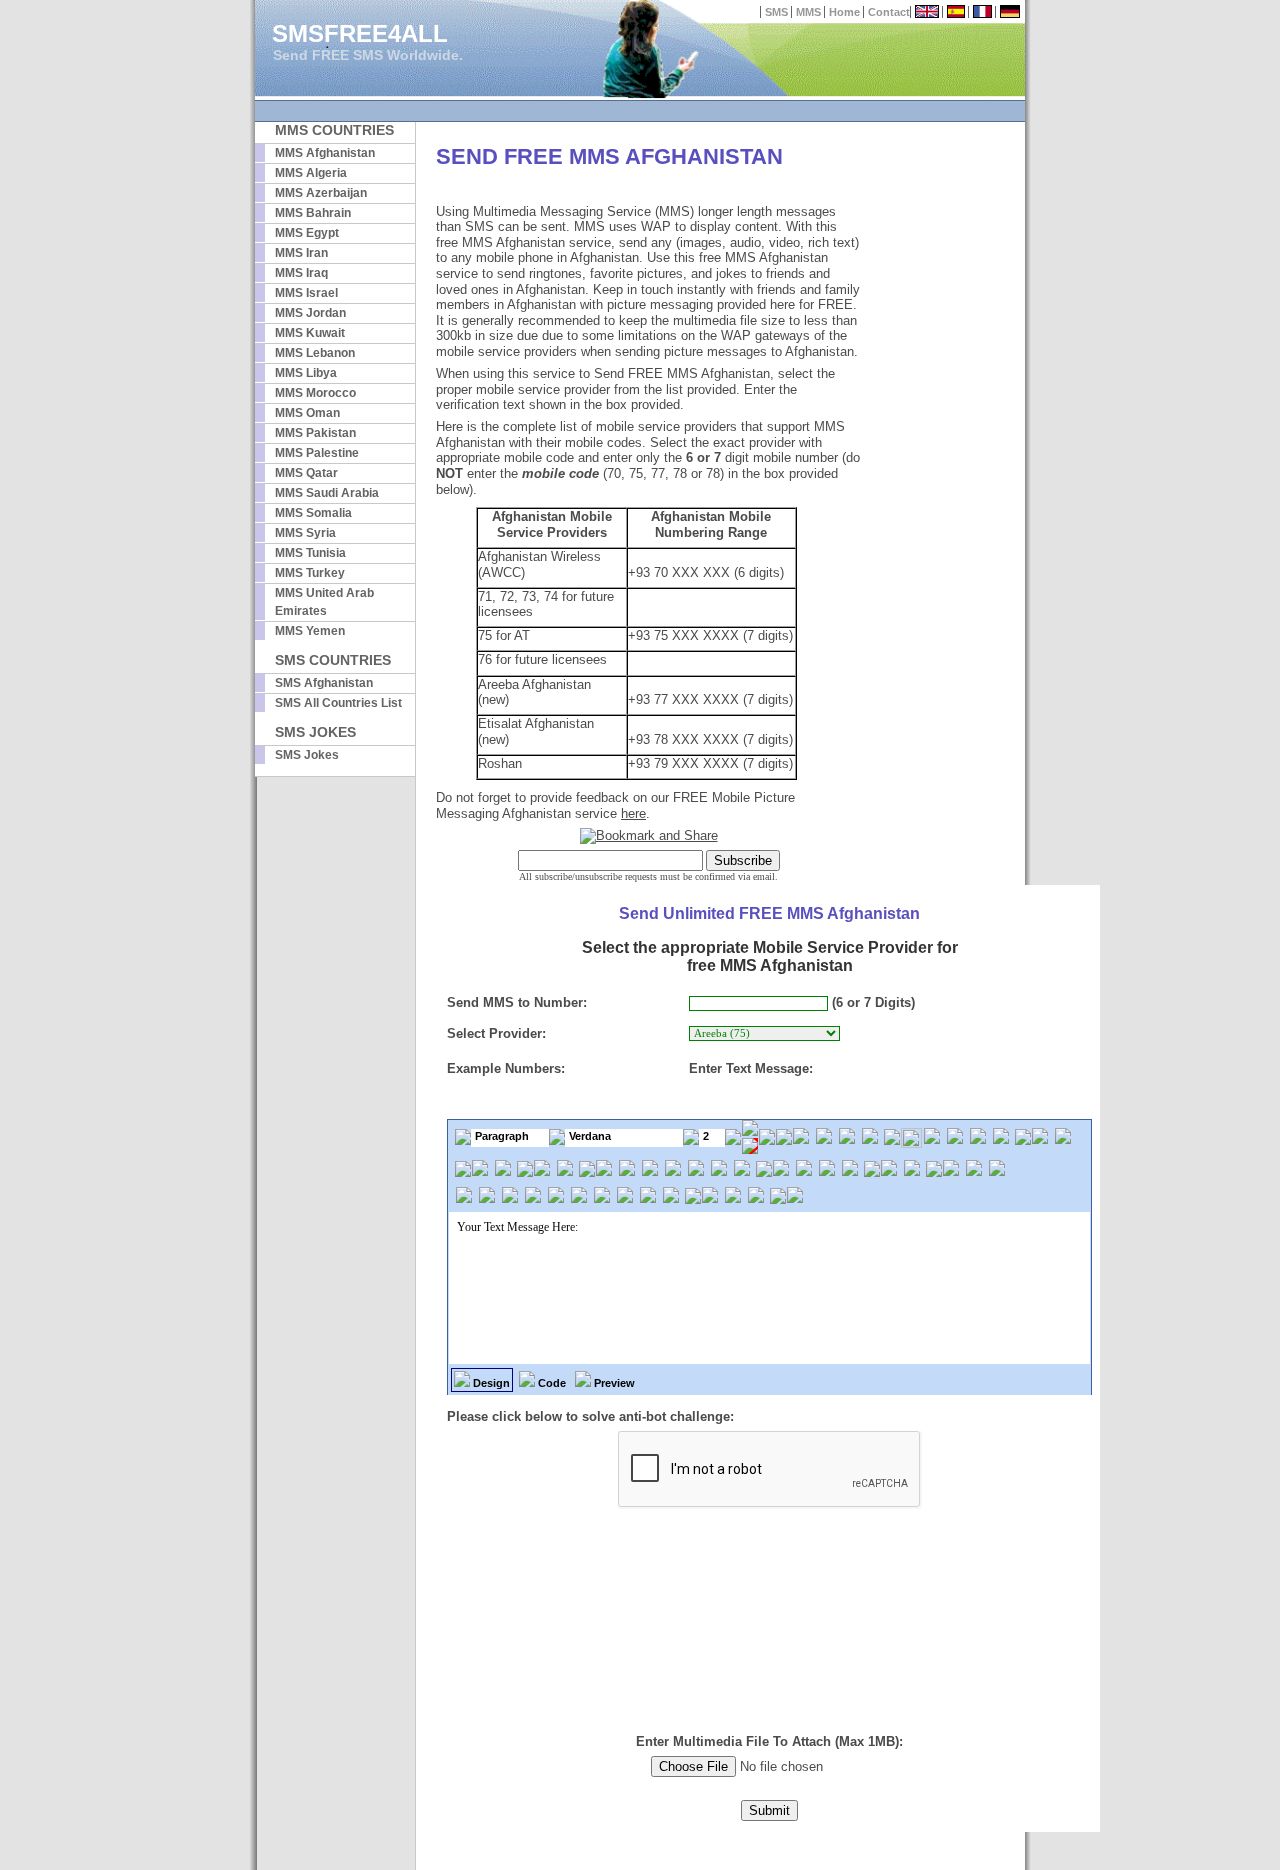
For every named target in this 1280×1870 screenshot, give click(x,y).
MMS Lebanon (315, 353)
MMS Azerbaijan (321, 193)
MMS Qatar (306, 473)
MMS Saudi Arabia (327, 493)
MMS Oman (307, 413)
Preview (613, 1383)
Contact (889, 12)
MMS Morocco (315, 393)
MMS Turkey (310, 573)
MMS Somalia (313, 513)
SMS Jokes (307, 755)
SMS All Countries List (338, 703)
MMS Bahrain (313, 213)
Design (490, 1383)
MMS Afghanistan (325, 153)
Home (844, 12)
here (633, 813)
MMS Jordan (310, 313)
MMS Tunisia (310, 553)
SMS (776, 12)
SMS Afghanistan (324, 683)
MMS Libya (306, 373)
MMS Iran (301, 253)
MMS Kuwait (310, 333)
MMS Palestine (317, 453)
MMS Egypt (307, 233)
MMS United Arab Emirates (324, 602)
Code (550, 1383)
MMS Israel (306, 293)
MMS (808, 12)
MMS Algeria (311, 173)
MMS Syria (305, 533)
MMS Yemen (310, 631)
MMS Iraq (301, 273)
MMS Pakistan (315, 433)
